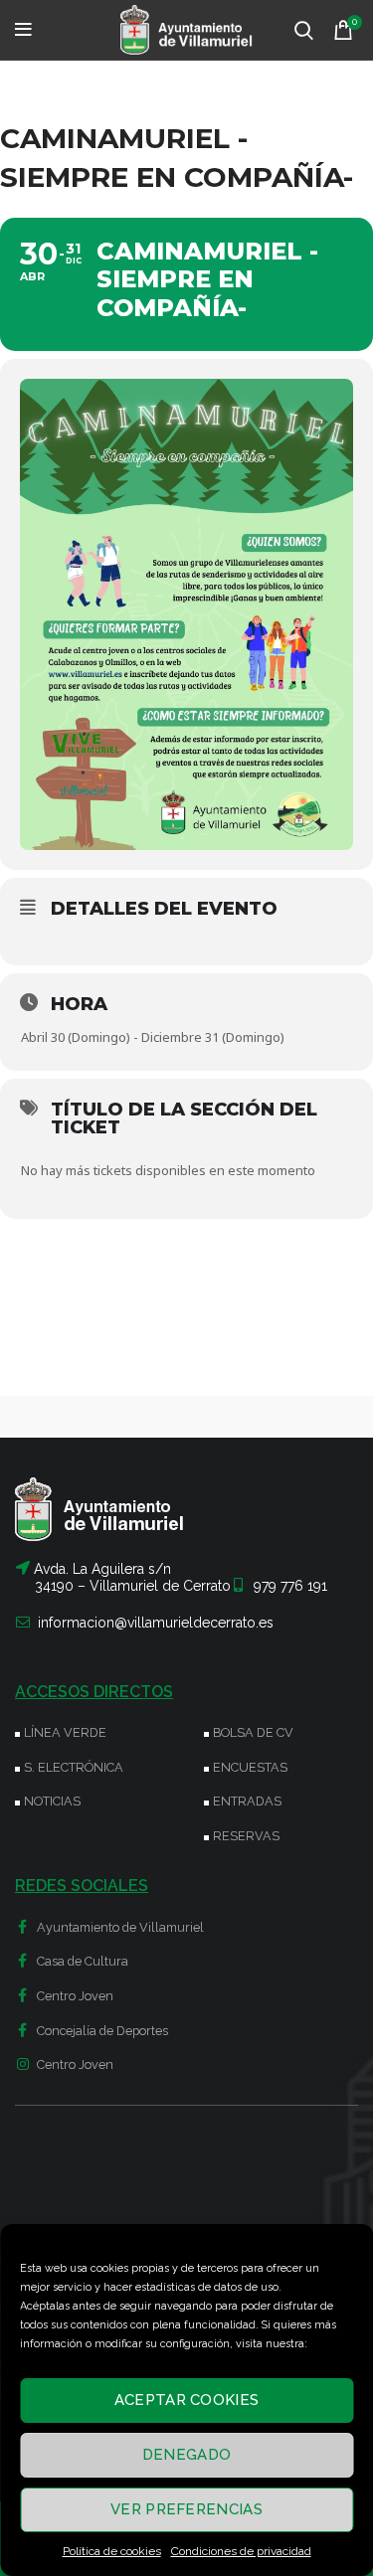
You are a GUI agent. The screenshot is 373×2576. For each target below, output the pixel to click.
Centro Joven (74, 1996)
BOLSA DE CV (253, 1732)
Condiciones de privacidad (241, 2551)
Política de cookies (112, 2551)
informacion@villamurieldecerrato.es (156, 1623)
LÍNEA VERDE (65, 1732)
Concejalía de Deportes (101, 2031)
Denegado (186, 2455)
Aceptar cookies (187, 2400)
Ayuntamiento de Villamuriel (119, 1927)
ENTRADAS (247, 1801)
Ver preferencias (186, 2509)
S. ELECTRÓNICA (74, 1767)
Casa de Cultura (81, 1961)
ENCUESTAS (250, 1767)
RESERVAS (246, 1836)
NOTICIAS (52, 1801)
